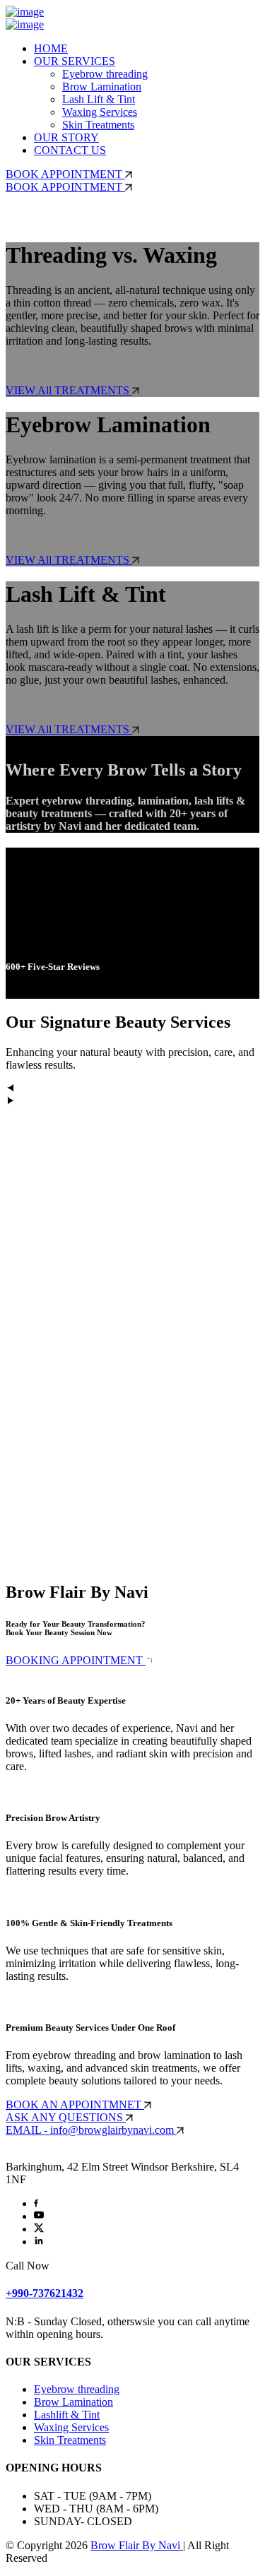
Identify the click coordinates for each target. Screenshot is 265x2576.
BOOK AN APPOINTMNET (75, 2105)
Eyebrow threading (105, 74)
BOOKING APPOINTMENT (76, 1660)
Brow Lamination (102, 87)
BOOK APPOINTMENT (65, 174)
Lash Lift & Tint (99, 99)
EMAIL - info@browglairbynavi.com (91, 2130)
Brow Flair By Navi (137, 2545)
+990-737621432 (45, 2293)
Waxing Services (100, 112)
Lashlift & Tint (67, 2415)
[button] (132, 1089)
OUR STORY (66, 137)
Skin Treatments (98, 125)
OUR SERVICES (75, 61)
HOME (51, 48)
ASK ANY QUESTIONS (66, 2117)
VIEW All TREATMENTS (69, 390)
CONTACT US (70, 150)
